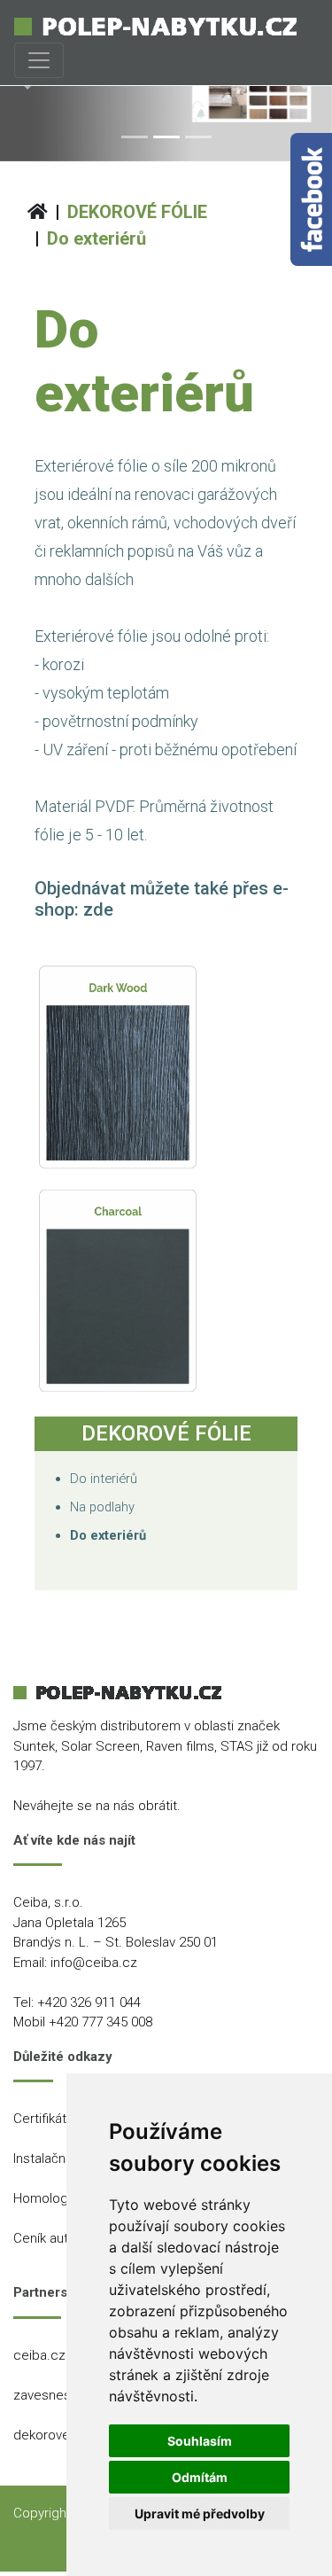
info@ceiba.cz (94, 1963)
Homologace (52, 2198)
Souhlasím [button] (200, 2441)
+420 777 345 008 (100, 2022)
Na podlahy (102, 1507)
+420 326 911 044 (89, 2002)
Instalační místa (59, 2158)
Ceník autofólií (55, 2238)
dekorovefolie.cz (64, 2435)
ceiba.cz (39, 2355)
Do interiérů (104, 1479)
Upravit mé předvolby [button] (200, 2514)
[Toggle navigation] (39, 60)
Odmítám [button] (200, 2477)
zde (98, 909)
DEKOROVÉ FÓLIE (137, 212)
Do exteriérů (97, 238)
